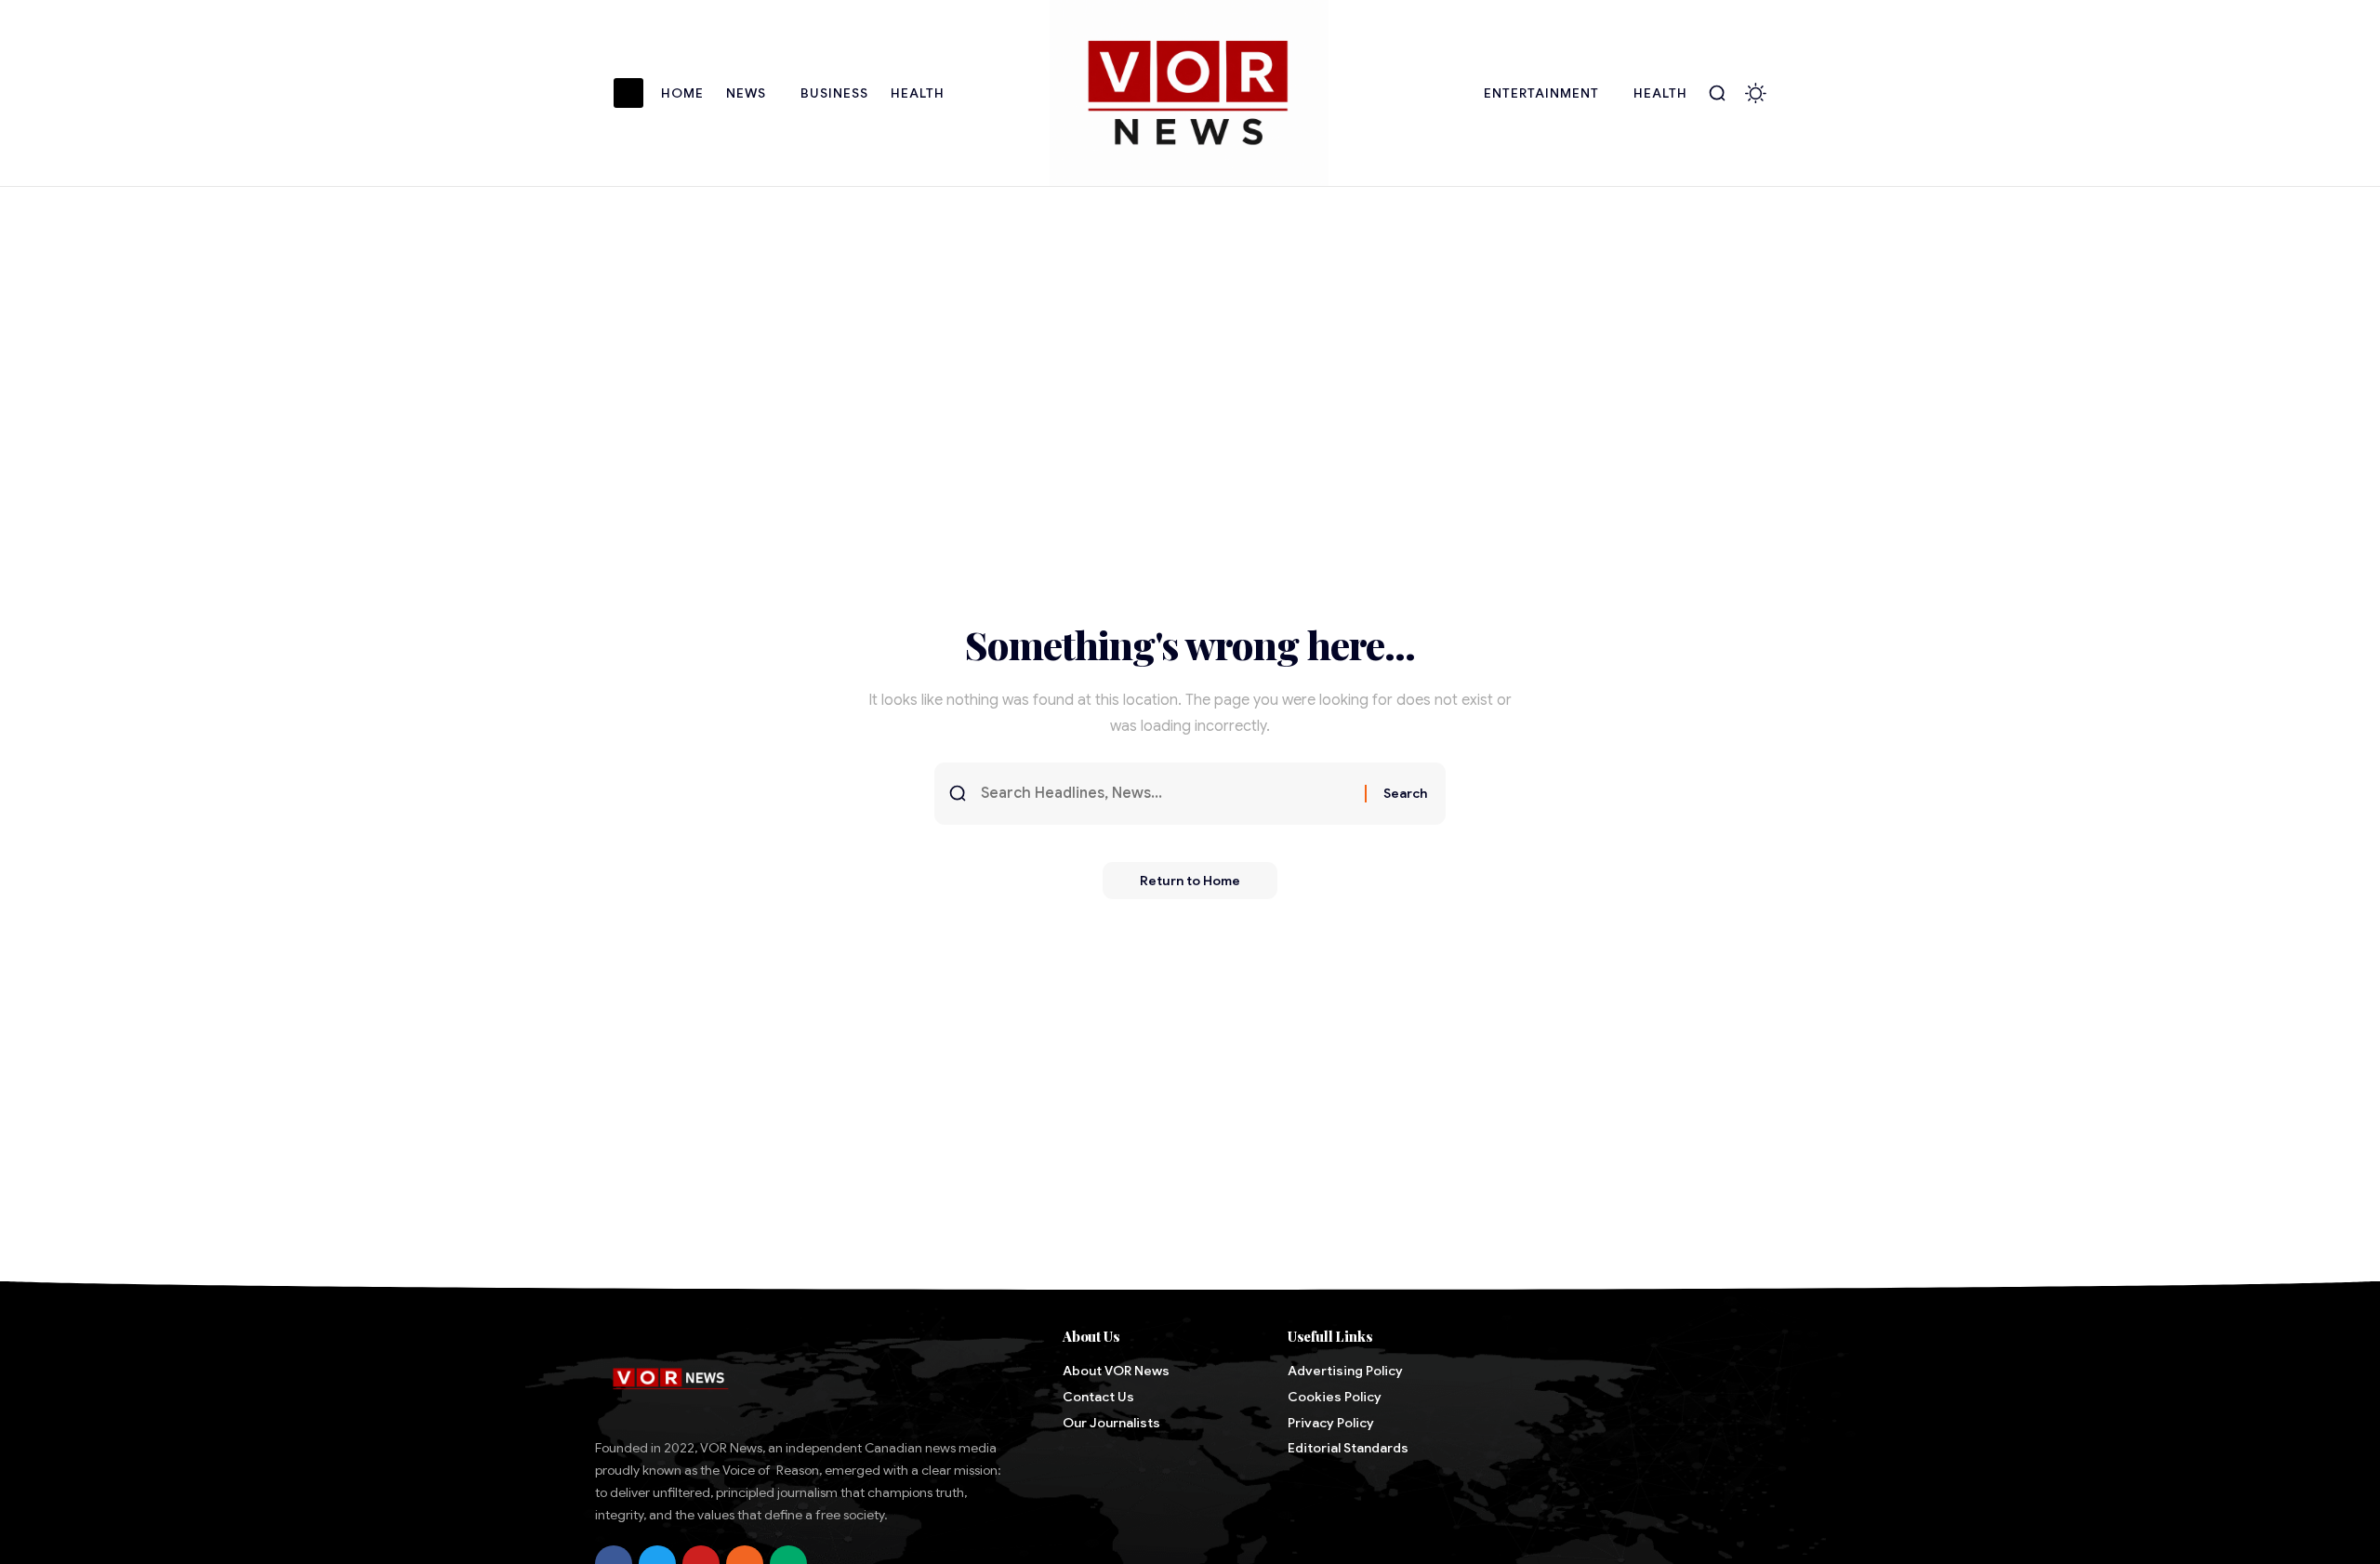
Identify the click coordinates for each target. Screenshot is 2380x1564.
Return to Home (1190, 881)
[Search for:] (1166, 794)
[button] (1717, 93)
